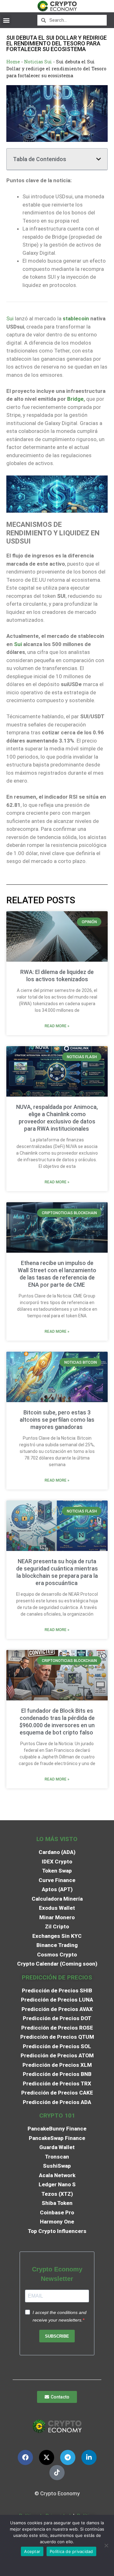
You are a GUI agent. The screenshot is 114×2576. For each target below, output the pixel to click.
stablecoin (76, 318)
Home (13, 62)
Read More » (57, 1026)
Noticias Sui (38, 62)
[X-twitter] (47, 2457)
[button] (6, 20)
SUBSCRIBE (57, 2336)
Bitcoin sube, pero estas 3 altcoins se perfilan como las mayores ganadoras (57, 1420)
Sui (10, 318)
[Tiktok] (57, 2473)
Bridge (75, 399)
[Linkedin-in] (89, 2457)
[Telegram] (68, 2457)
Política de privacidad (71, 2551)
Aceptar (32, 2551)
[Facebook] (25, 2457)
